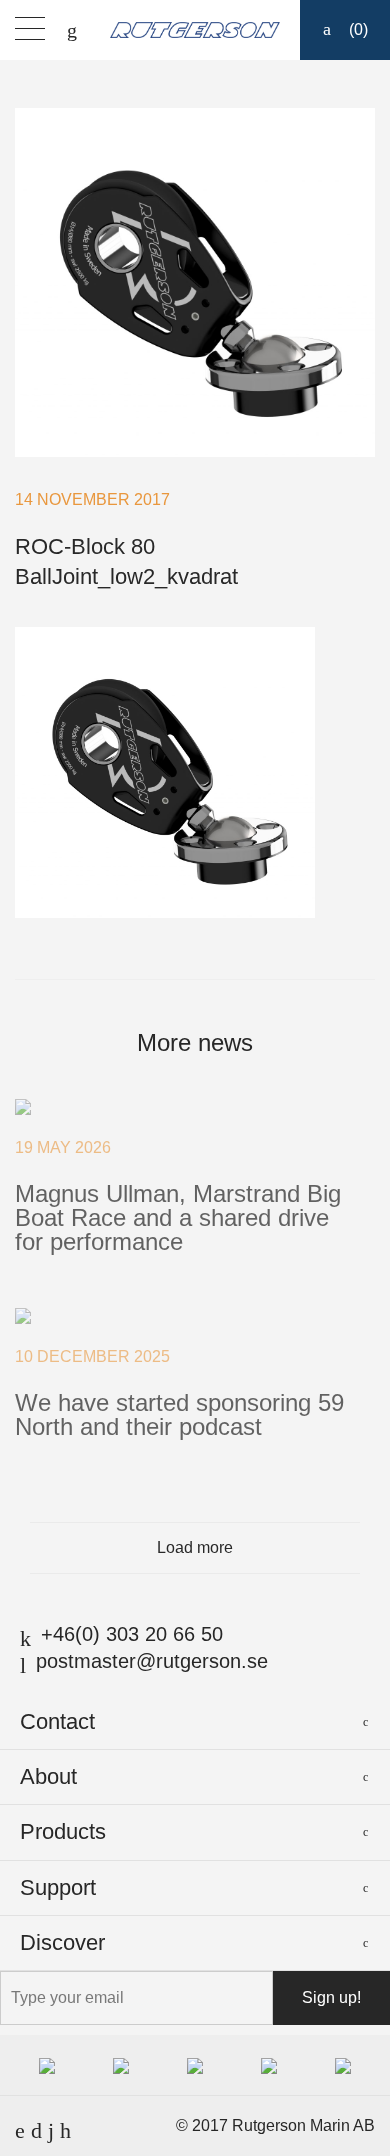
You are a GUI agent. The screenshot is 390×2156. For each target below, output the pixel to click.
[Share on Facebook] (181, 949)
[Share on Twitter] (210, 949)
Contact (57, 1721)
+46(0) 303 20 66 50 (132, 1634)
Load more (195, 1547)
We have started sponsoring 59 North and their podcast (179, 1414)
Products (63, 1831)
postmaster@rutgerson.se (152, 1661)
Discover (62, 1942)
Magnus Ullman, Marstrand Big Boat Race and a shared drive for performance (178, 1217)
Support (58, 1887)
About (48, 1776)
